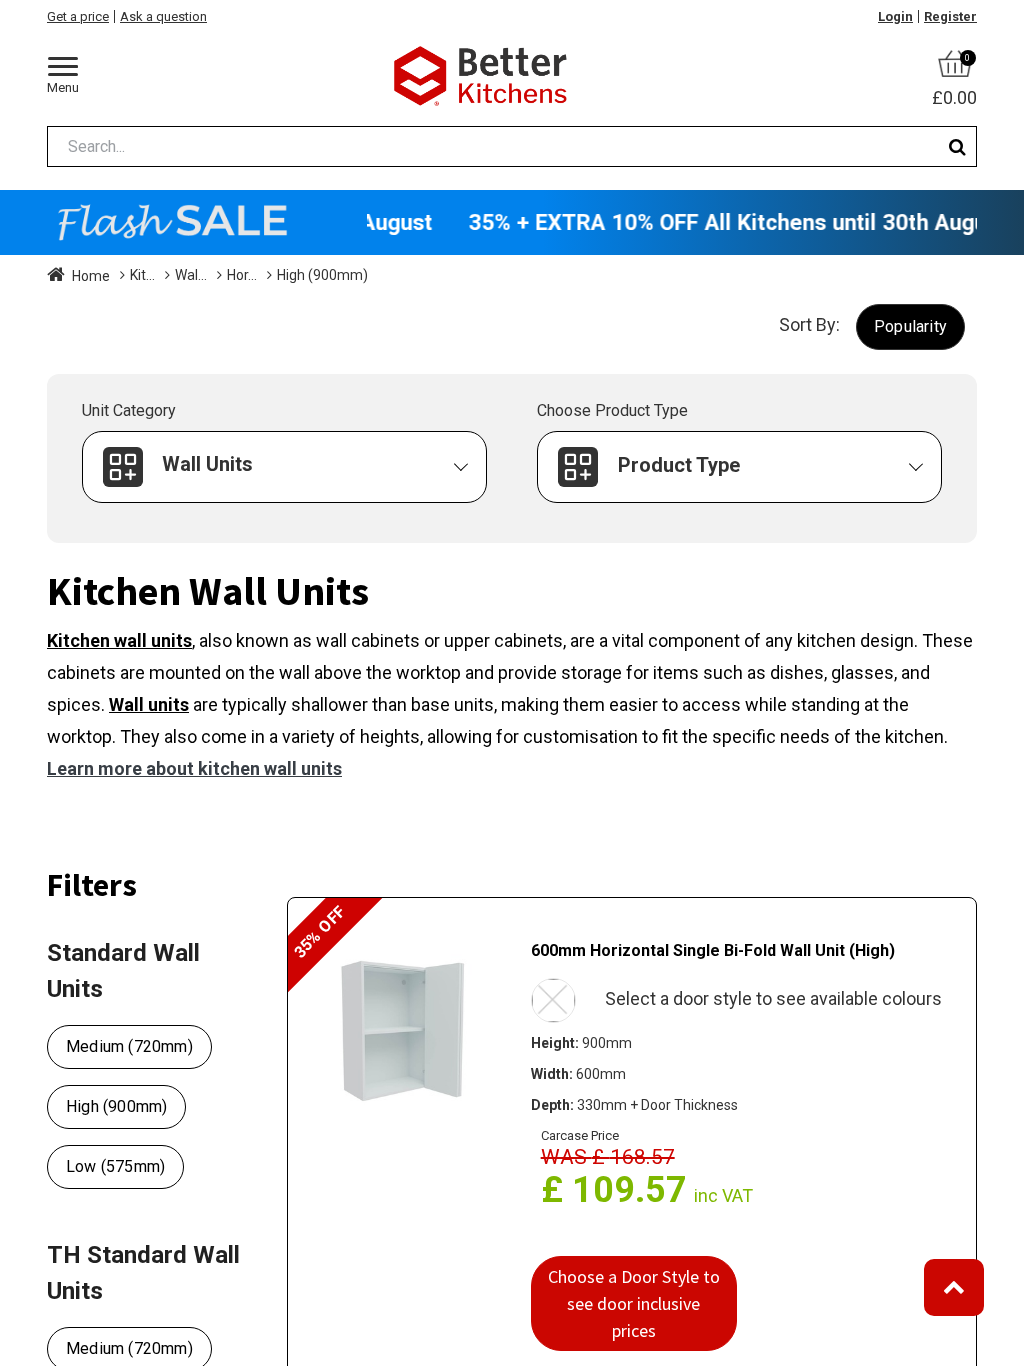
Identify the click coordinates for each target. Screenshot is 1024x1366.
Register (950, 16)
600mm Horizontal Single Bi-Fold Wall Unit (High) (713, 950)
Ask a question (163, 16)
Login (895, 16)
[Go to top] (954, 1287)
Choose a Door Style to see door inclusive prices (634, 1303)
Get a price (78, 16)
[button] (910, 326)
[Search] (957, 146)
